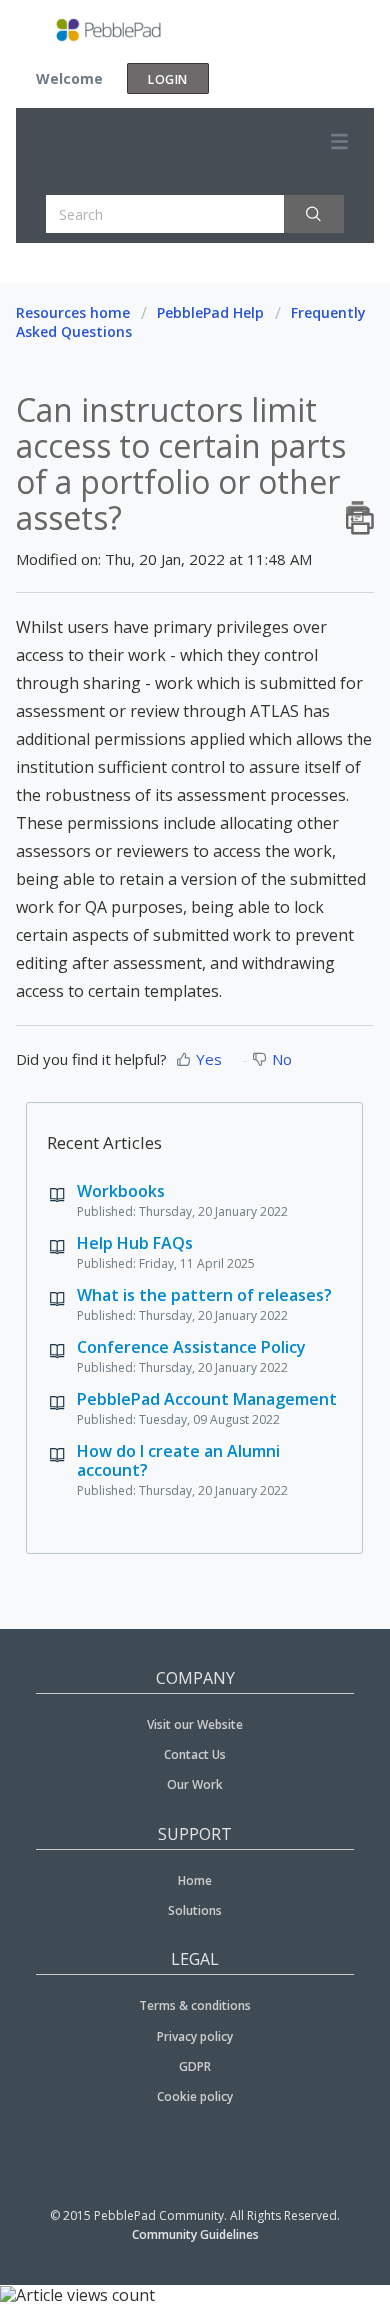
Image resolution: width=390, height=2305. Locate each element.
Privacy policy (195, 2036)
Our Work (195, 1784)
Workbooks (121, 1191)
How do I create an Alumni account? (178, 1460)
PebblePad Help (210, 312)
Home (195, 1880)
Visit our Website (195, 1724)
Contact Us (195, 1754)
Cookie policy (195, 2096)
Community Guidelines (195, 2234)
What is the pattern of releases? (204, 1295)
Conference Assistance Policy (191, 1347)
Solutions (195, 1910)
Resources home (73, 312)
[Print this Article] (360, 511)
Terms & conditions (195, 2005)
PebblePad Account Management (207, 1399)
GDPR (195, 2066)
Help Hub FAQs (135, 1243)
